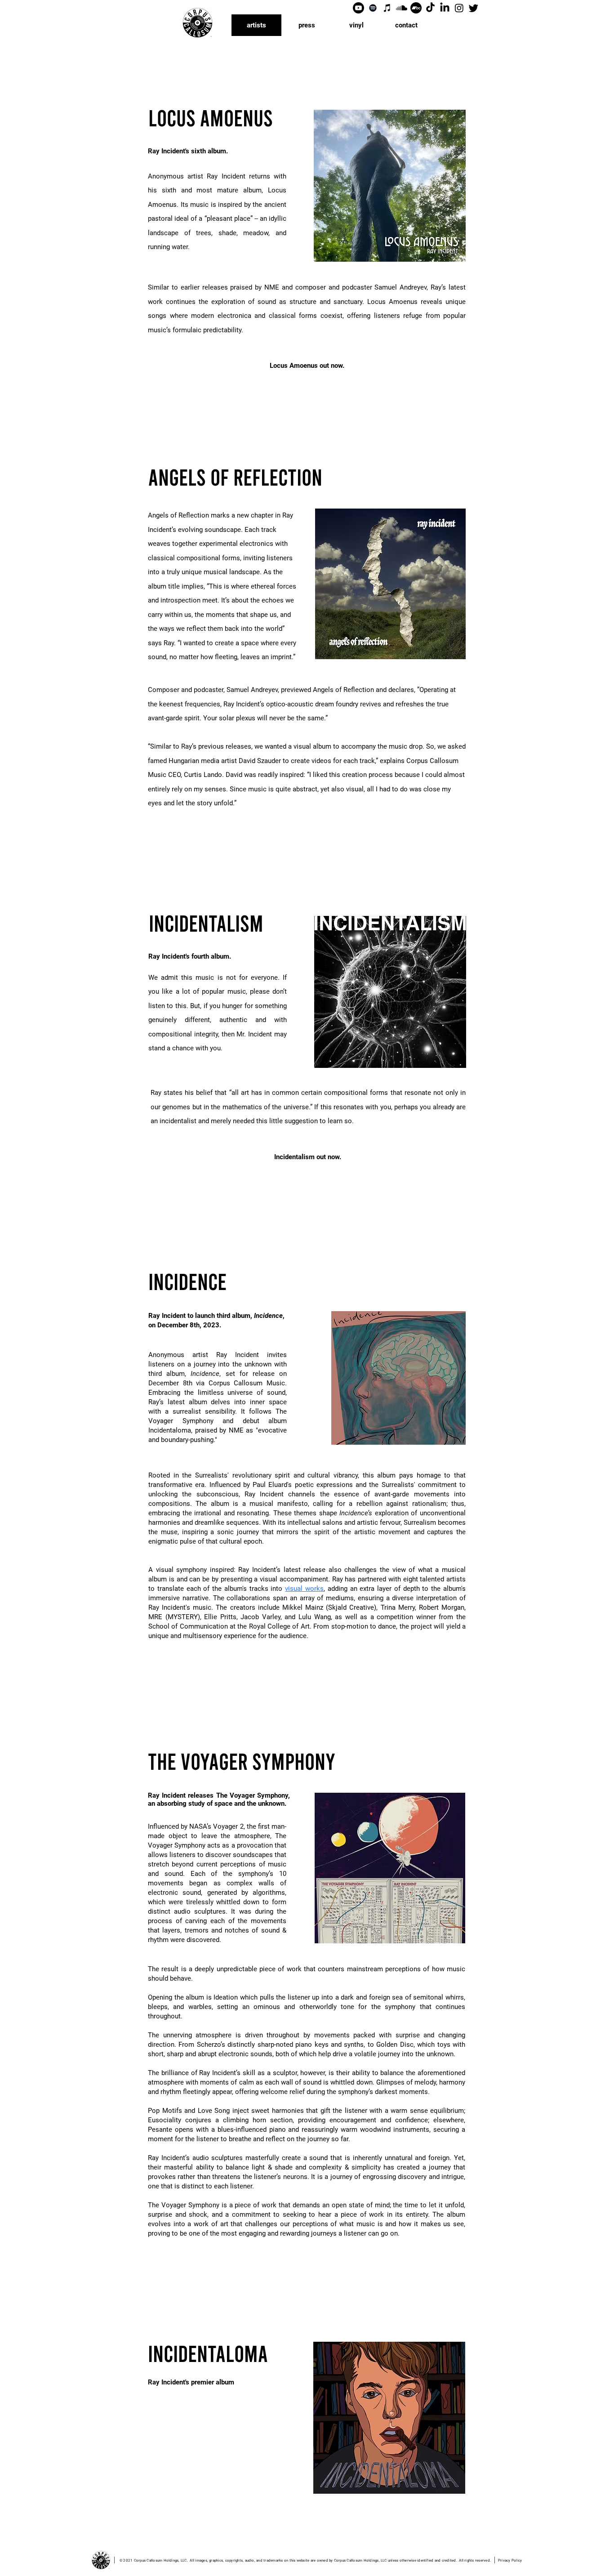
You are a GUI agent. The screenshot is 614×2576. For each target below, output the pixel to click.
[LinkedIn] (445, 8)
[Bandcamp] (416, 8)
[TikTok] (430, 8)
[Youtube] (358, 8)
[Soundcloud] (402, 8)
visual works (304, 1589)
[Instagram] (459, 8)
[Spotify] (373, 8)
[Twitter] (474, 8)
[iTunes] (387, 8)
